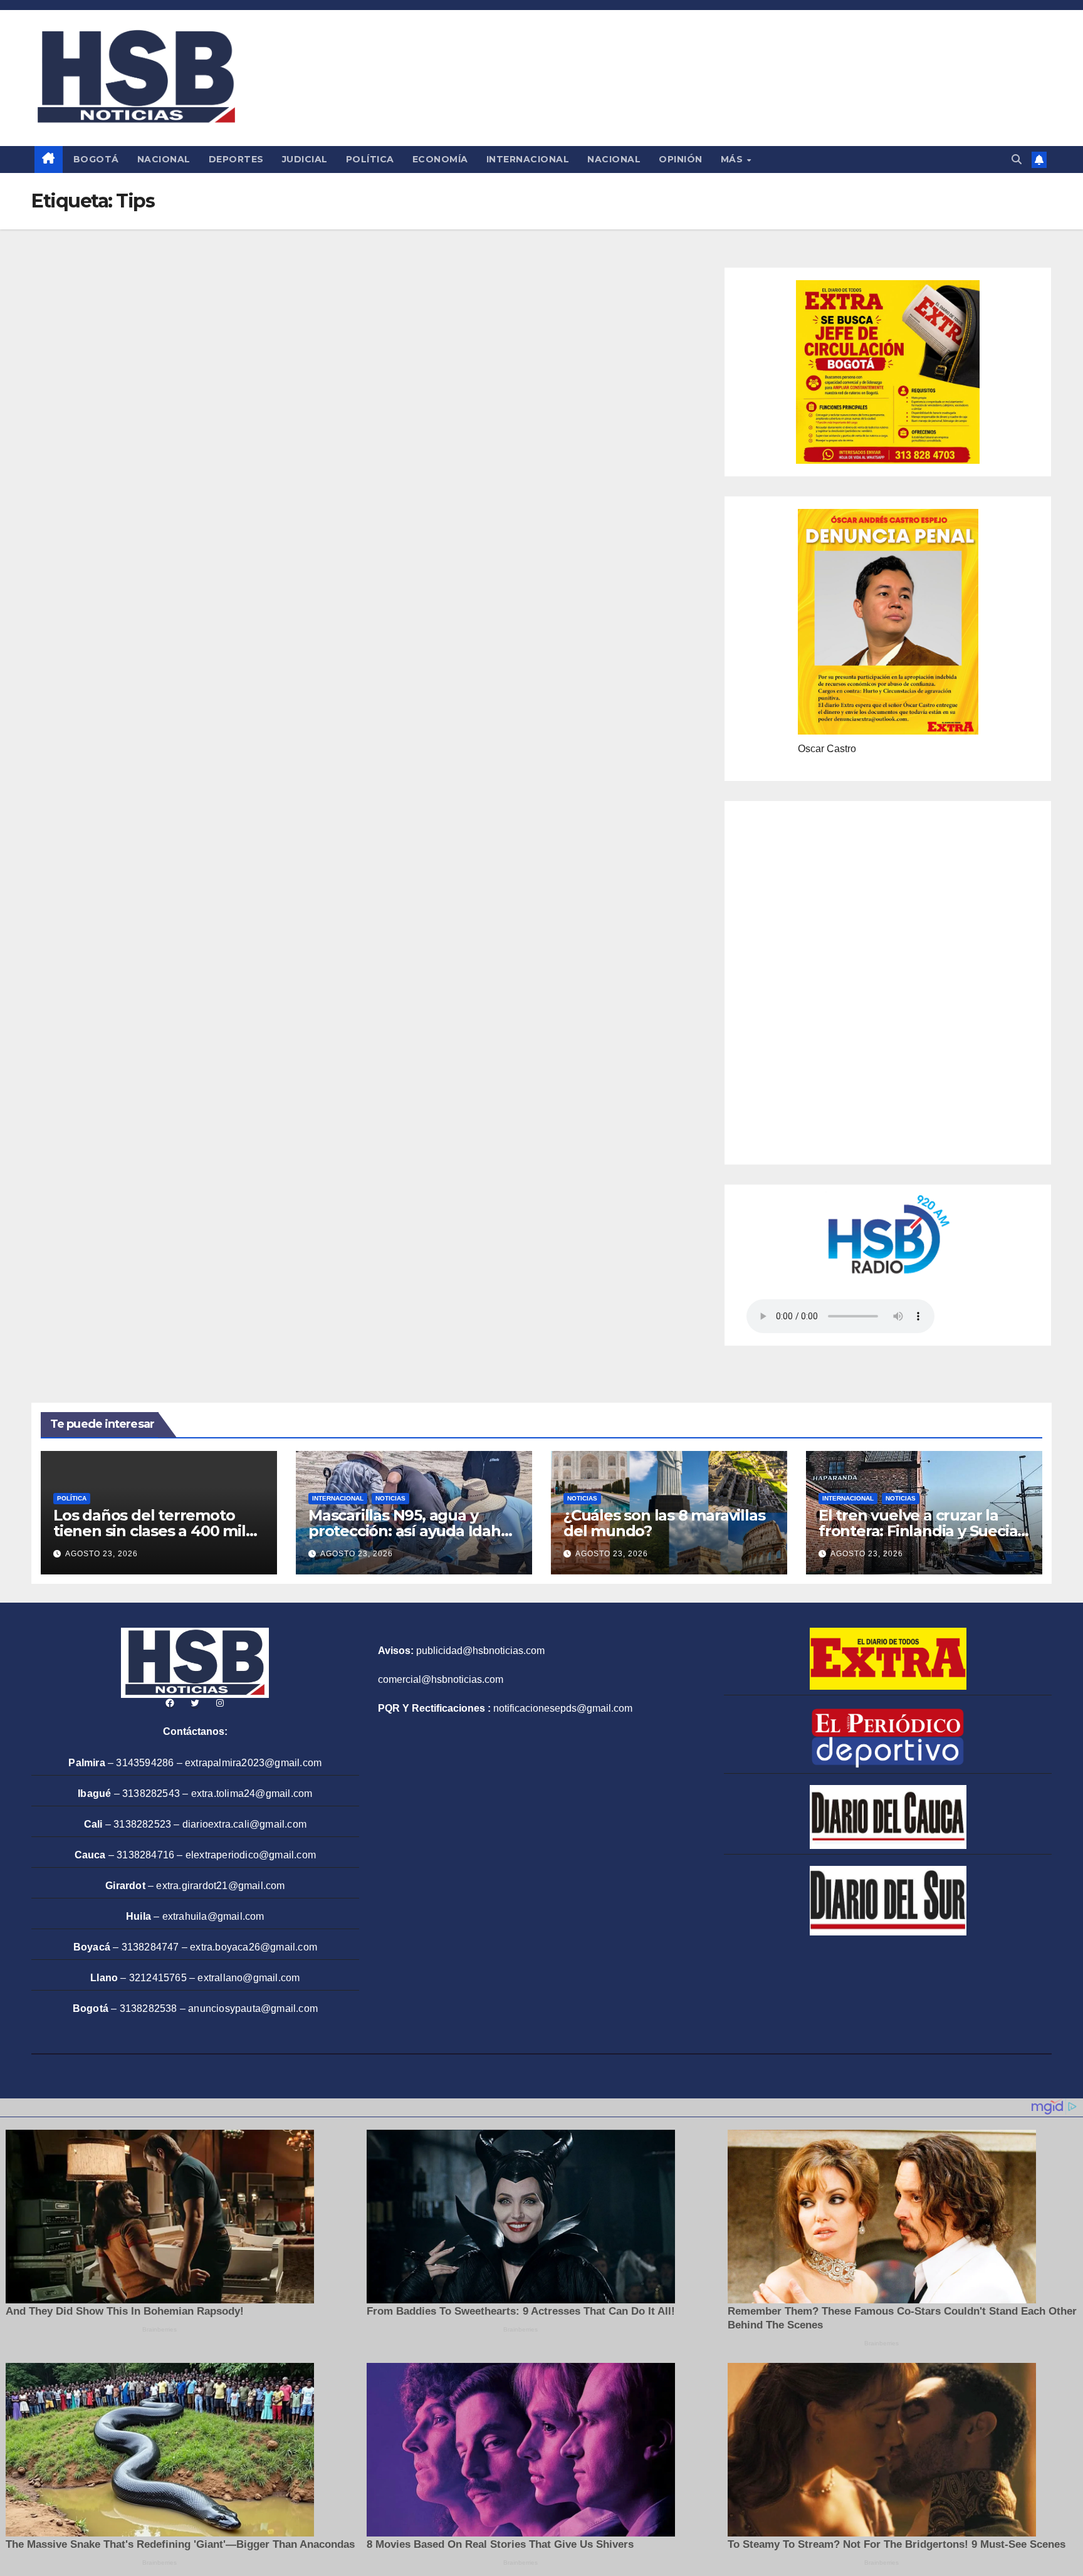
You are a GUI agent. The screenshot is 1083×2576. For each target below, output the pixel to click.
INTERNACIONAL (528, 159)
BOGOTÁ (96, 159)
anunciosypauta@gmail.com (253, 2008)
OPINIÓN (681, 159)
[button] (1017, 160)
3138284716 (145, 1855)
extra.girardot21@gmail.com (220, 1886)
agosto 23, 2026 (102, 1554)
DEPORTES (236, 159)
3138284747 (150, 1947)
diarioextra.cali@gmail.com (244, 1824)
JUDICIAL (305, 159)
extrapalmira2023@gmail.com (253, 1763)
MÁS (733, 159)
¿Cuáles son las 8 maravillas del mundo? (664, 1523)
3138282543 (151, 1793)
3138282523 (142, 1824)
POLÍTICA (370, 159)
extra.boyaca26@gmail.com (254, 1947)
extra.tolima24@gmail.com (252, 1793)
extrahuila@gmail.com (213, 1916)
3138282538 (149, 2008)
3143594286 (145, 1763)
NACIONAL (164, 159)
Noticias (390, 1498)
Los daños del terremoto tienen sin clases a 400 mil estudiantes (149, 1531)
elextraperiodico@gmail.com (251, 1855)
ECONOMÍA (440, 159)
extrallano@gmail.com (249, 1978)
